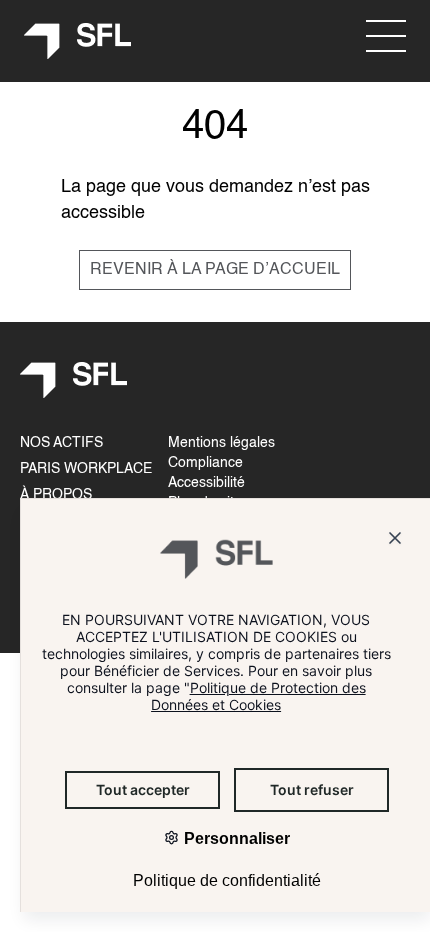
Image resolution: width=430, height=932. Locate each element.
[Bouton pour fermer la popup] (395, 541)
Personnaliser (235, 838)
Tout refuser (312, 789)
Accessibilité (206, 483)
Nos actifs (61, 443)
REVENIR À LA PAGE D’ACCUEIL (215, 270)
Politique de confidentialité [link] (227, 880)
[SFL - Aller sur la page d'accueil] (78, 41)
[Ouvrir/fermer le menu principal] (386, 36)
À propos (56, 495)
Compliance (205, 463)
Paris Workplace (86, 469)
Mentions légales (221, 443)
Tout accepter (143, 789)
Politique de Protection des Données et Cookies (258, 696)
